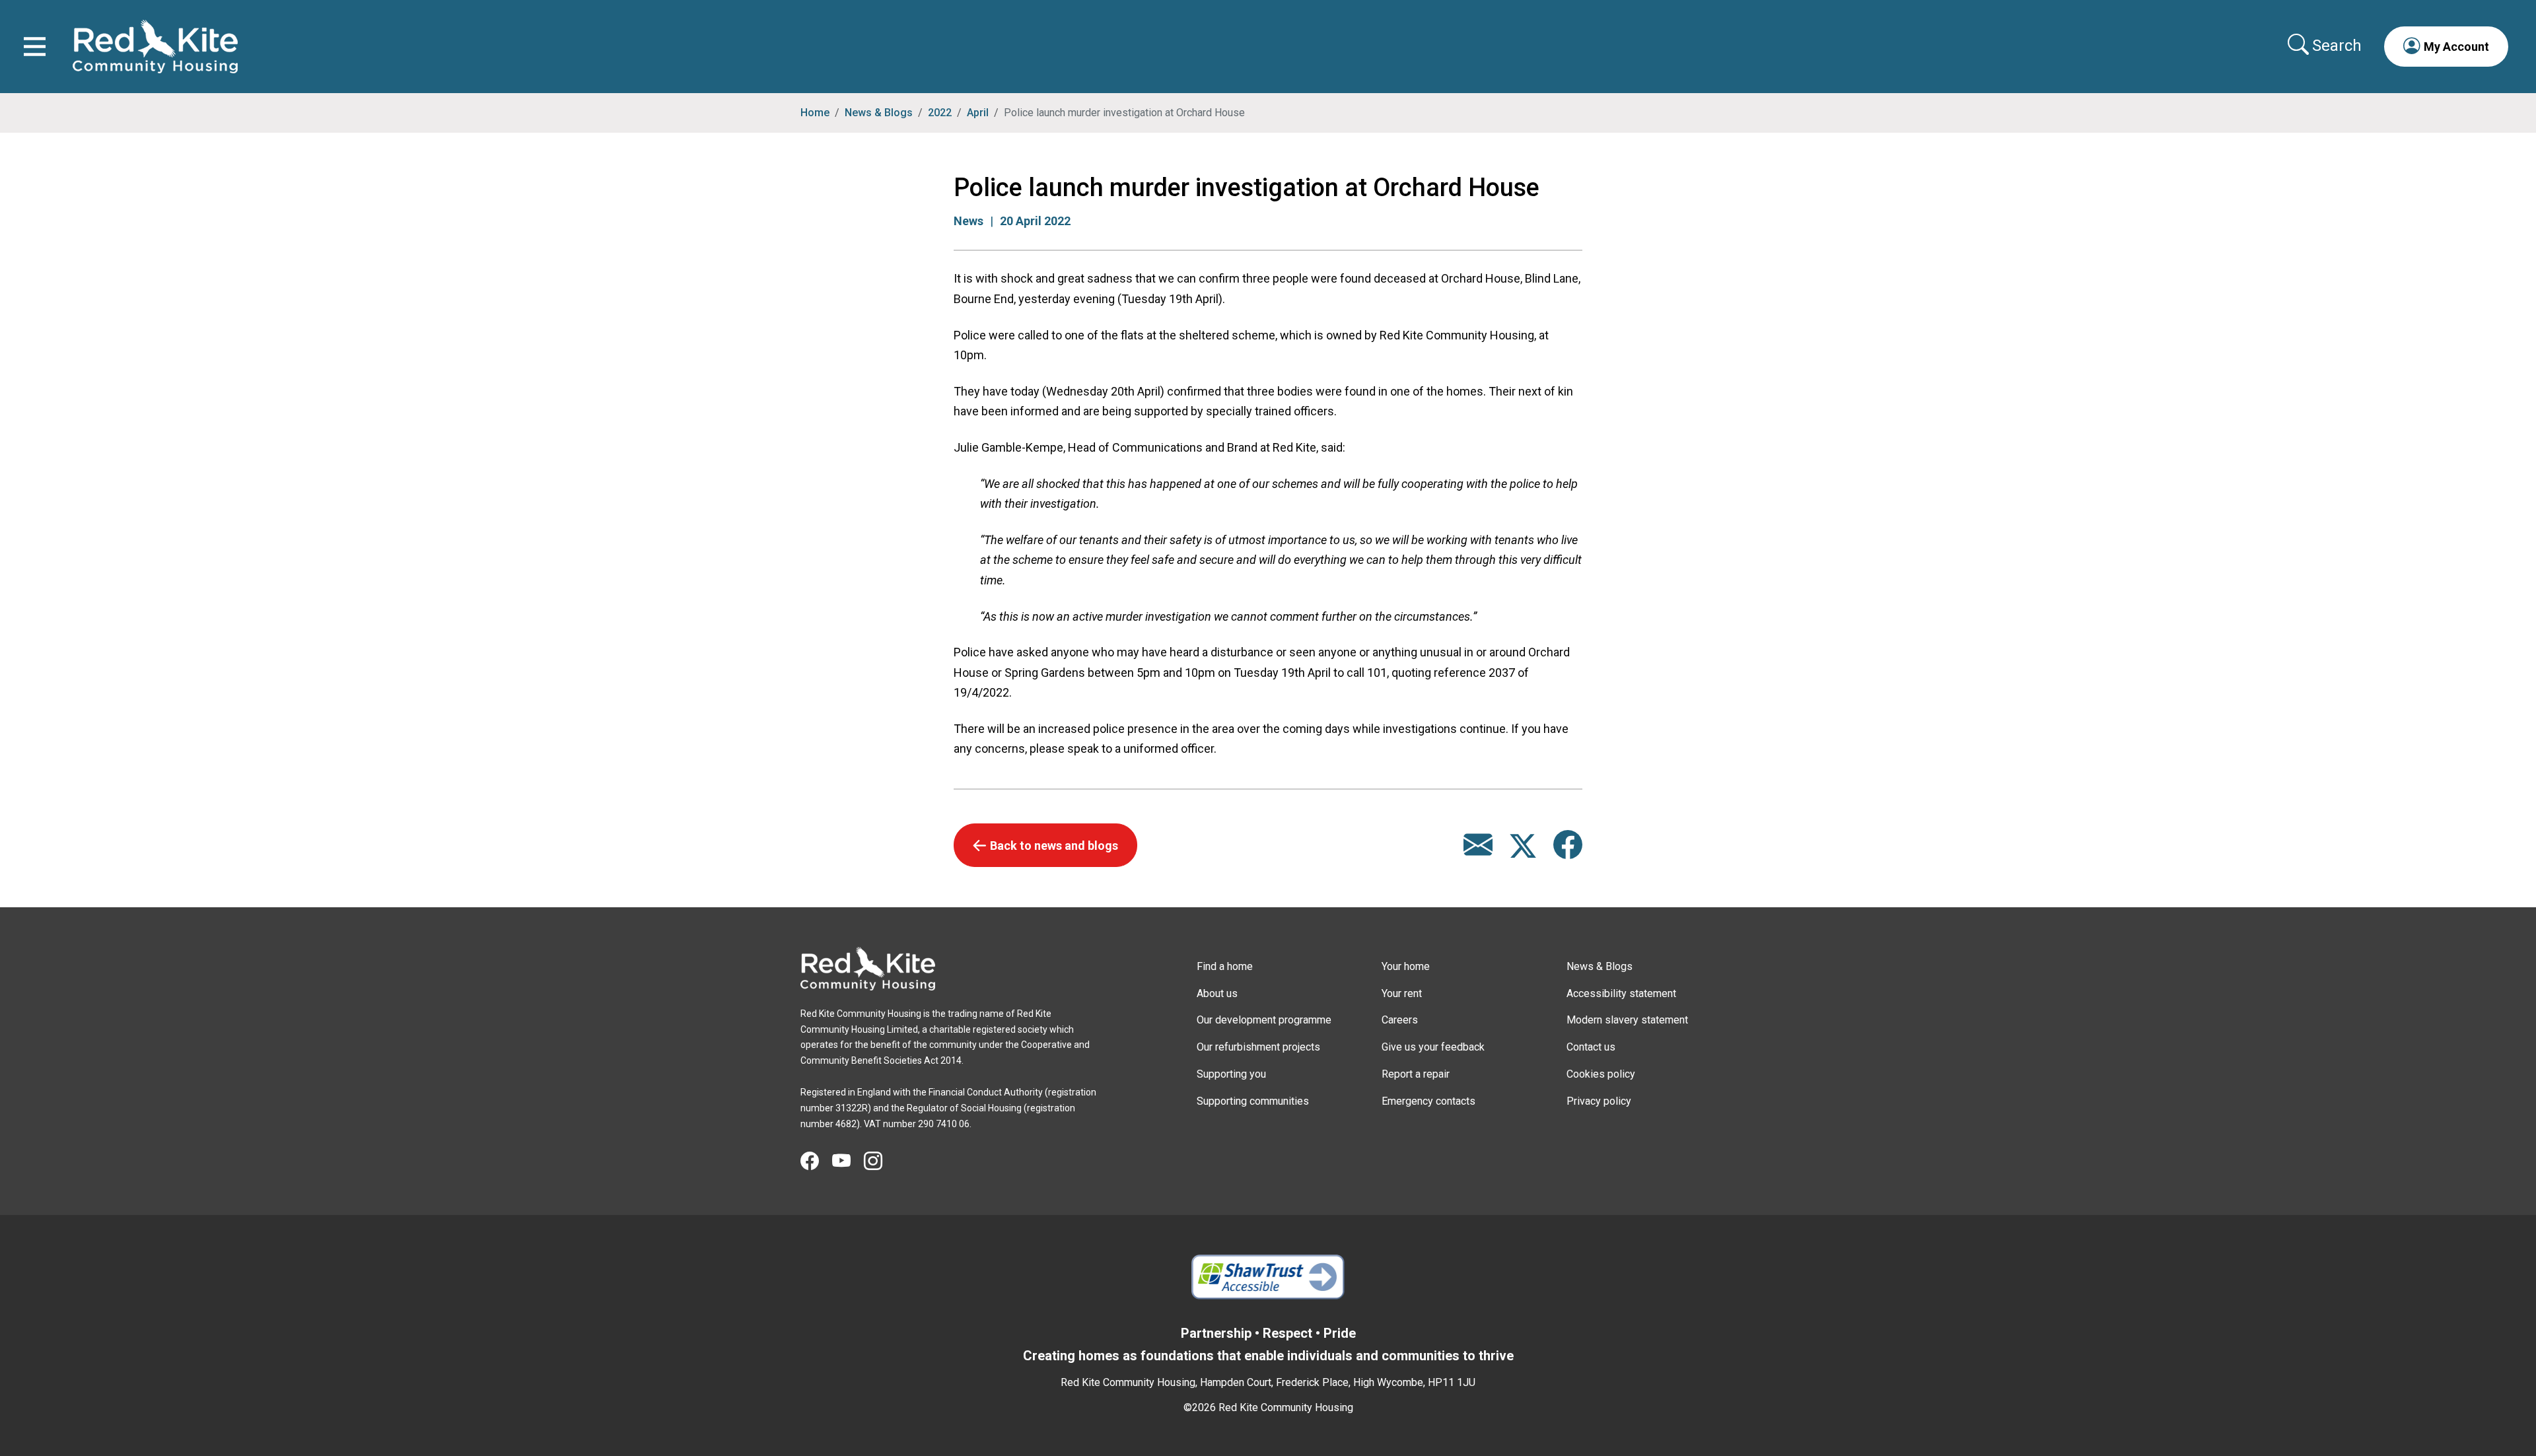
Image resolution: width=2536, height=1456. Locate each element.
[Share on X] (1524, 851)
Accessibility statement (1621, 993)
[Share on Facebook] (1568, 851)
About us (1217, 993)
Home (815, 113)
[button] (2446, 46)
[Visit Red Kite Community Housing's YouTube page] (848, 1161)
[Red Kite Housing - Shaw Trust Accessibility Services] (1268, 1277)
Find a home (1225, 966)
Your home (1406, 966)
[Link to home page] (155, 47)
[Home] (868, 969)
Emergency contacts (1428, 1101)
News (969, 221)
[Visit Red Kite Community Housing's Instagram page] (880, 1161)
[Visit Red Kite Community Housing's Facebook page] (816, 1161)
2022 (940, 113)
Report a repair (1416, 1074)
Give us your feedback (1433, 1047)
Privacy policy (1599, 1101)
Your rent (1402, 993)
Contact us (1591, 1047)
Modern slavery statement (1627, 1020)
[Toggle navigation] (35, 47)
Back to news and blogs (1054, 846)
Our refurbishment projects (1258, 1047)
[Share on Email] (1478, 851)
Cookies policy (1601, 1074)
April (978, 113)
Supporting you (1231, 1074)
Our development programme (1264, 1020)
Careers (1400, 1020)
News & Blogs (879, 113)
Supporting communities (1253, 1101)
